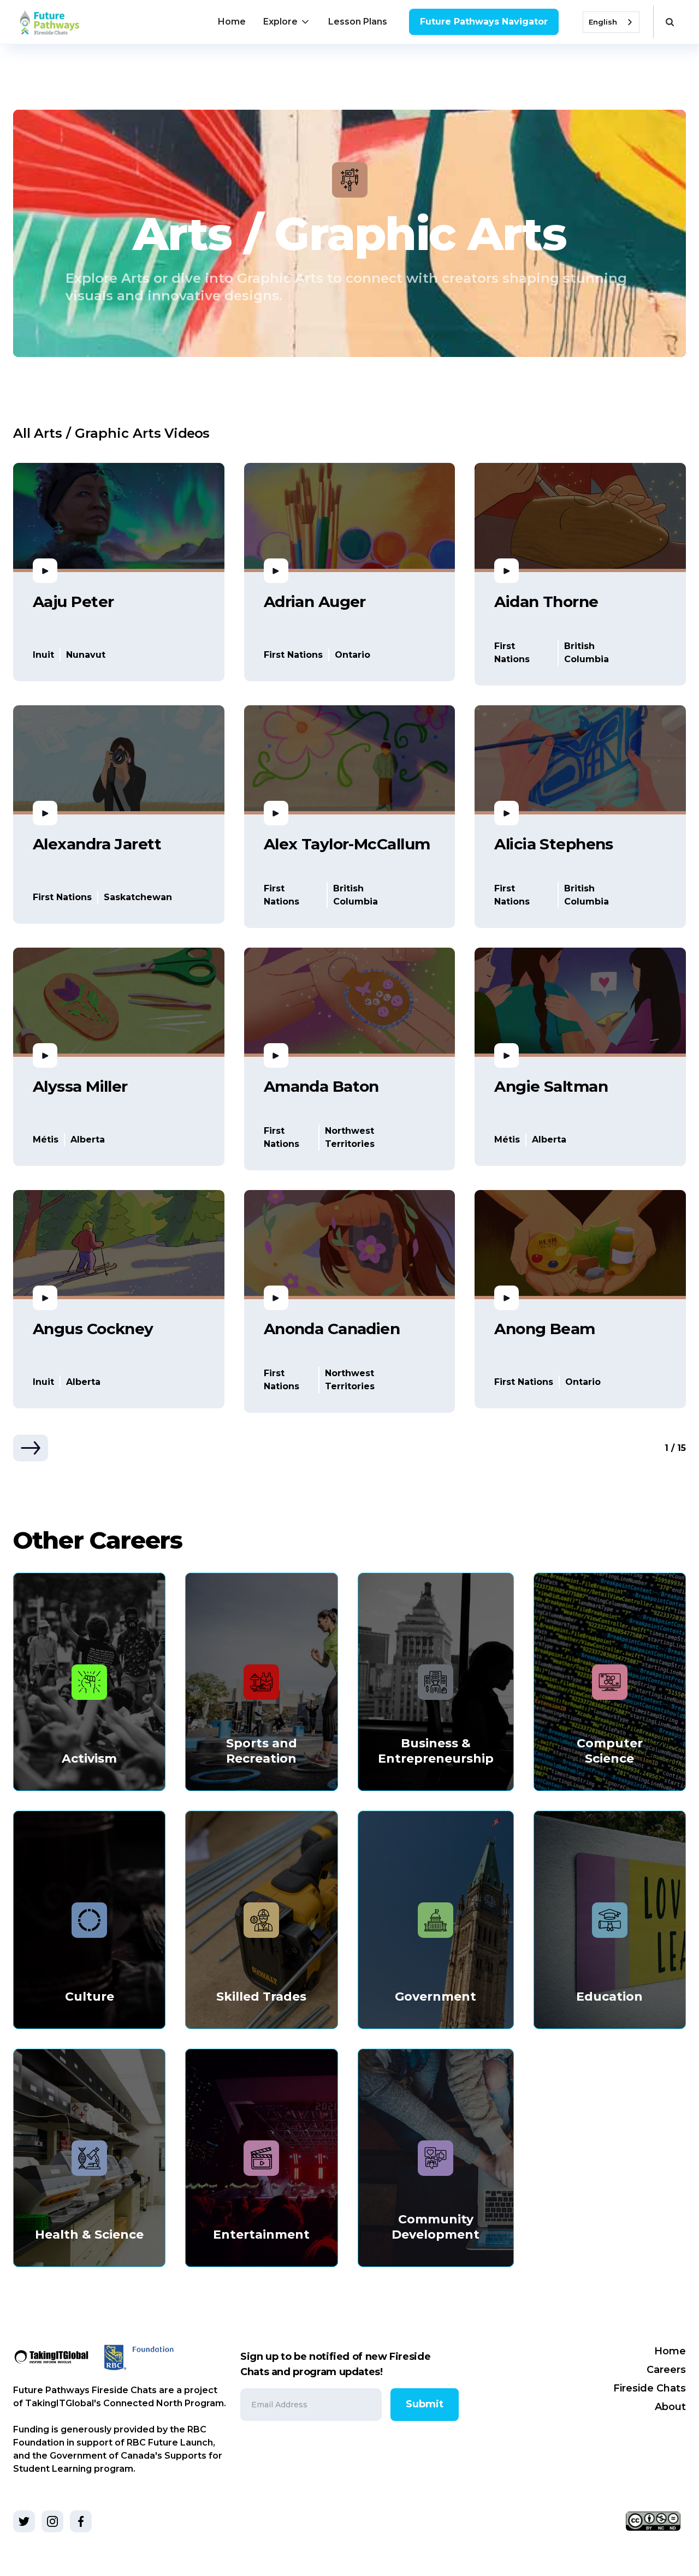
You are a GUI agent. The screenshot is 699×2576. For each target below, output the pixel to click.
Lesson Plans (358, 22)
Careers (666, 2370)
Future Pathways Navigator (484, 22)
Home (232, 22)
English (603, 22)
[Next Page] (31, 1448)
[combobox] (611, 22)
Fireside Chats (650, 2388)
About (670, 2407)
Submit (425, 2404)
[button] (287, 22)
